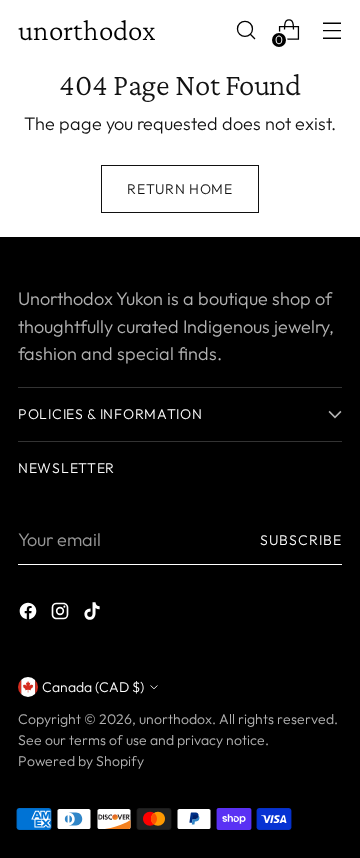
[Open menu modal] (331, 30)
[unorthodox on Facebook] (30, 614)
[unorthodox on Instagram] (62, 614)
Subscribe (301, 540)
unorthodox (175, 719)
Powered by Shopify (81, 761)
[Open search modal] (245, 30)
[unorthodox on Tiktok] (94, 614)
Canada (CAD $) (93, 687)
